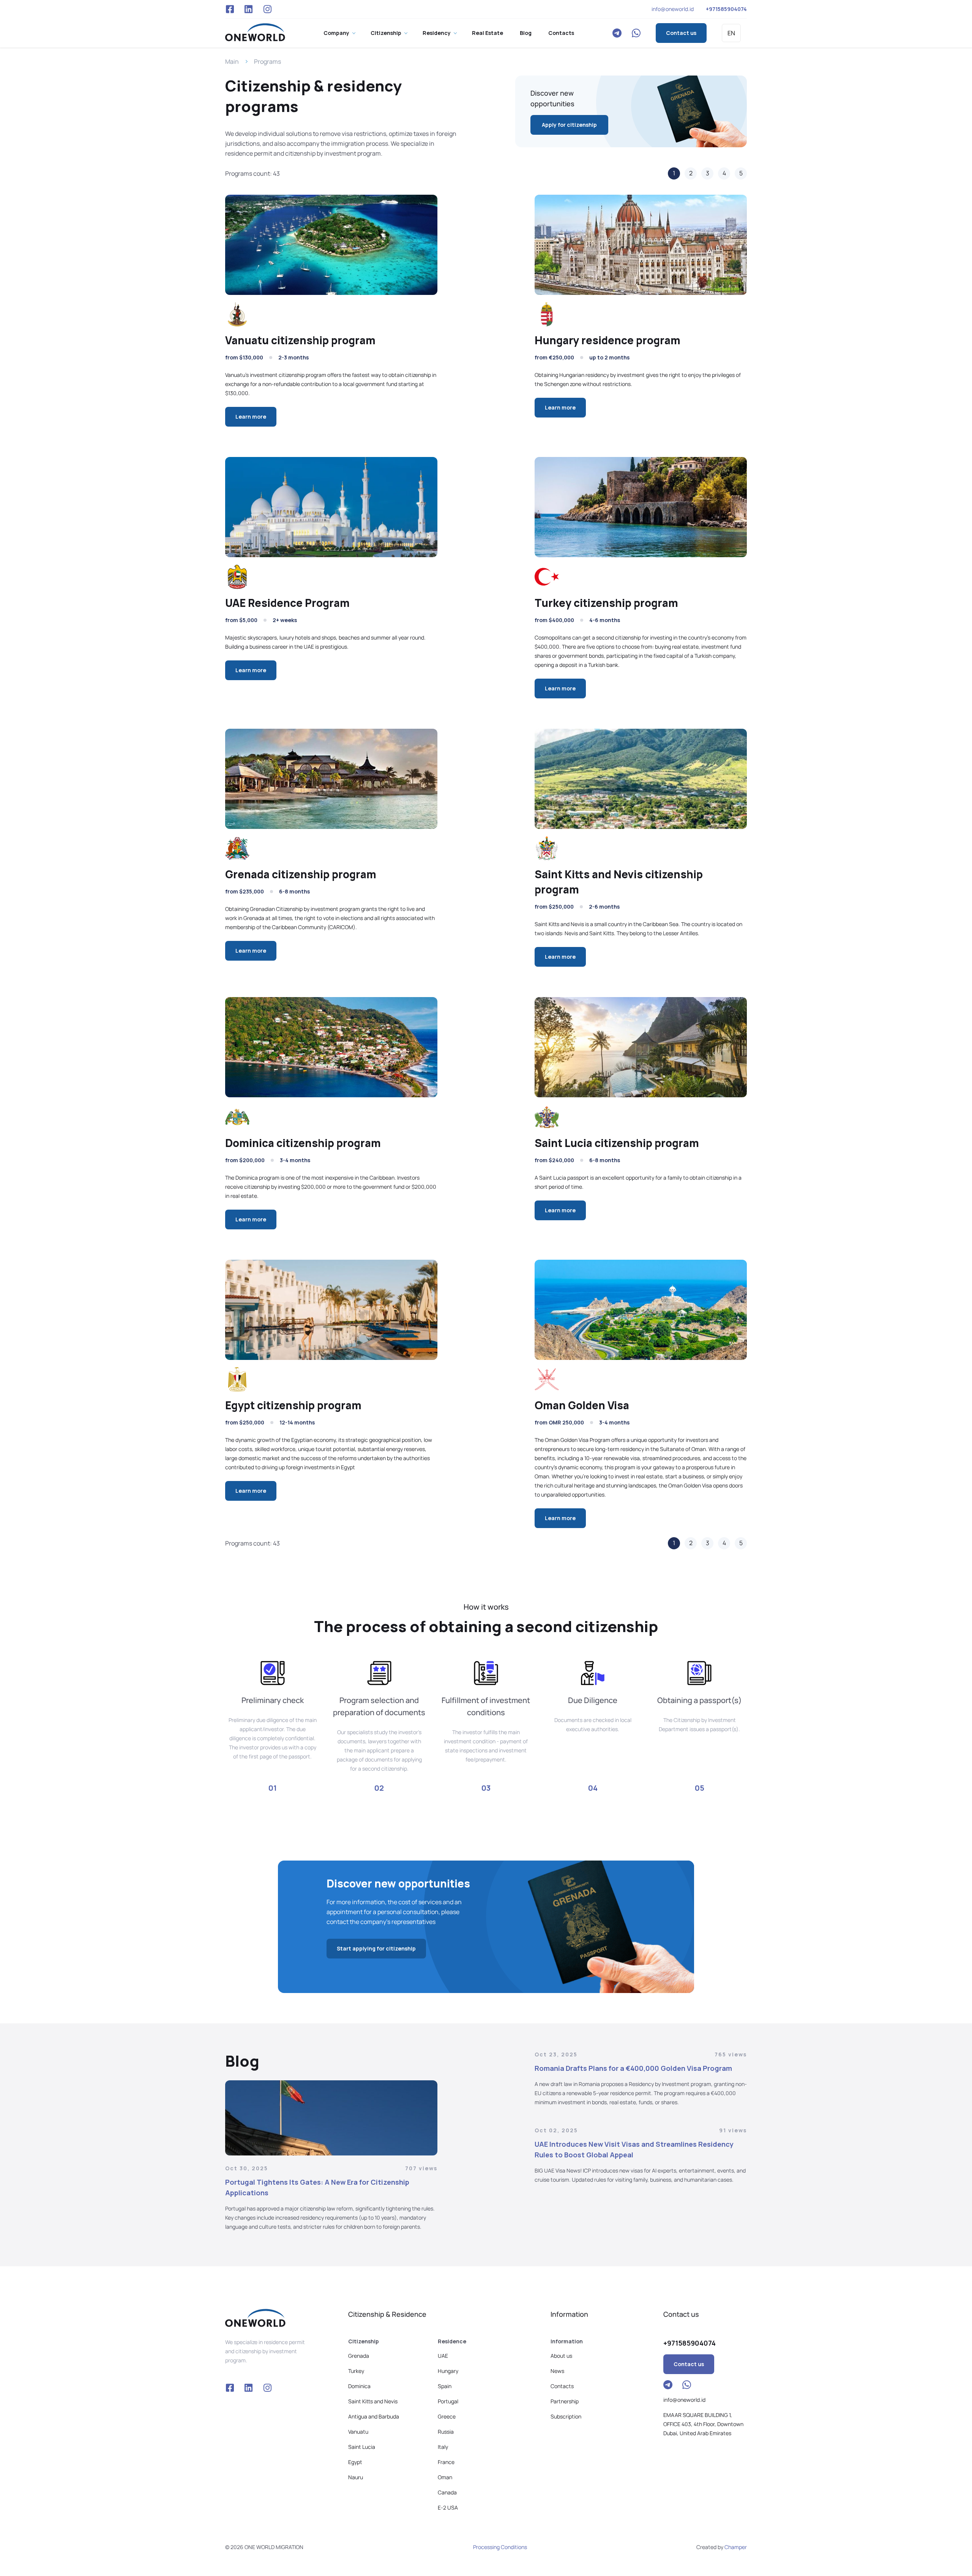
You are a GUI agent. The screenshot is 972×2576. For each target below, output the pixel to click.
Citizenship (386, 33)
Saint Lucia (362, 2447)
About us (561, 2356)
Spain (445, 2386)
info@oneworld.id (673, 9)
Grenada (359, 2356)
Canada (447, 2492)
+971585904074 (726, 9)
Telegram (617, 33)
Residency (437, 33)
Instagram (267, 9)
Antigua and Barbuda (374, 2416)
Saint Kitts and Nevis (373, 2401)
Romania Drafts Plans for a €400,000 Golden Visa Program (633, 2068)
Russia (446, 2432)
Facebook (230, 9)
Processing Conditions (500, 2547)
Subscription (566, 2416)
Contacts (561, 33)
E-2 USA (448, 2507)
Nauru (356, 2477)
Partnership (565, 2401)
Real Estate (488, 33)
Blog (526, 33)
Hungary (448, 2371)
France (446, 2462)
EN (731, 33)
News (557, 2371)
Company (336, 33)
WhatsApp (636, 33)
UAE (443, 2356)
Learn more (251, 417)
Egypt (355, 2462)
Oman (445, 2477)
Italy (443, 2447)
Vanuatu (358, 2432)
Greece (447, 2416)
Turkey (356, 2371)
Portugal (448, 2401)
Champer (736, 2547)
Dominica (359, 2386)
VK (249, 9)
